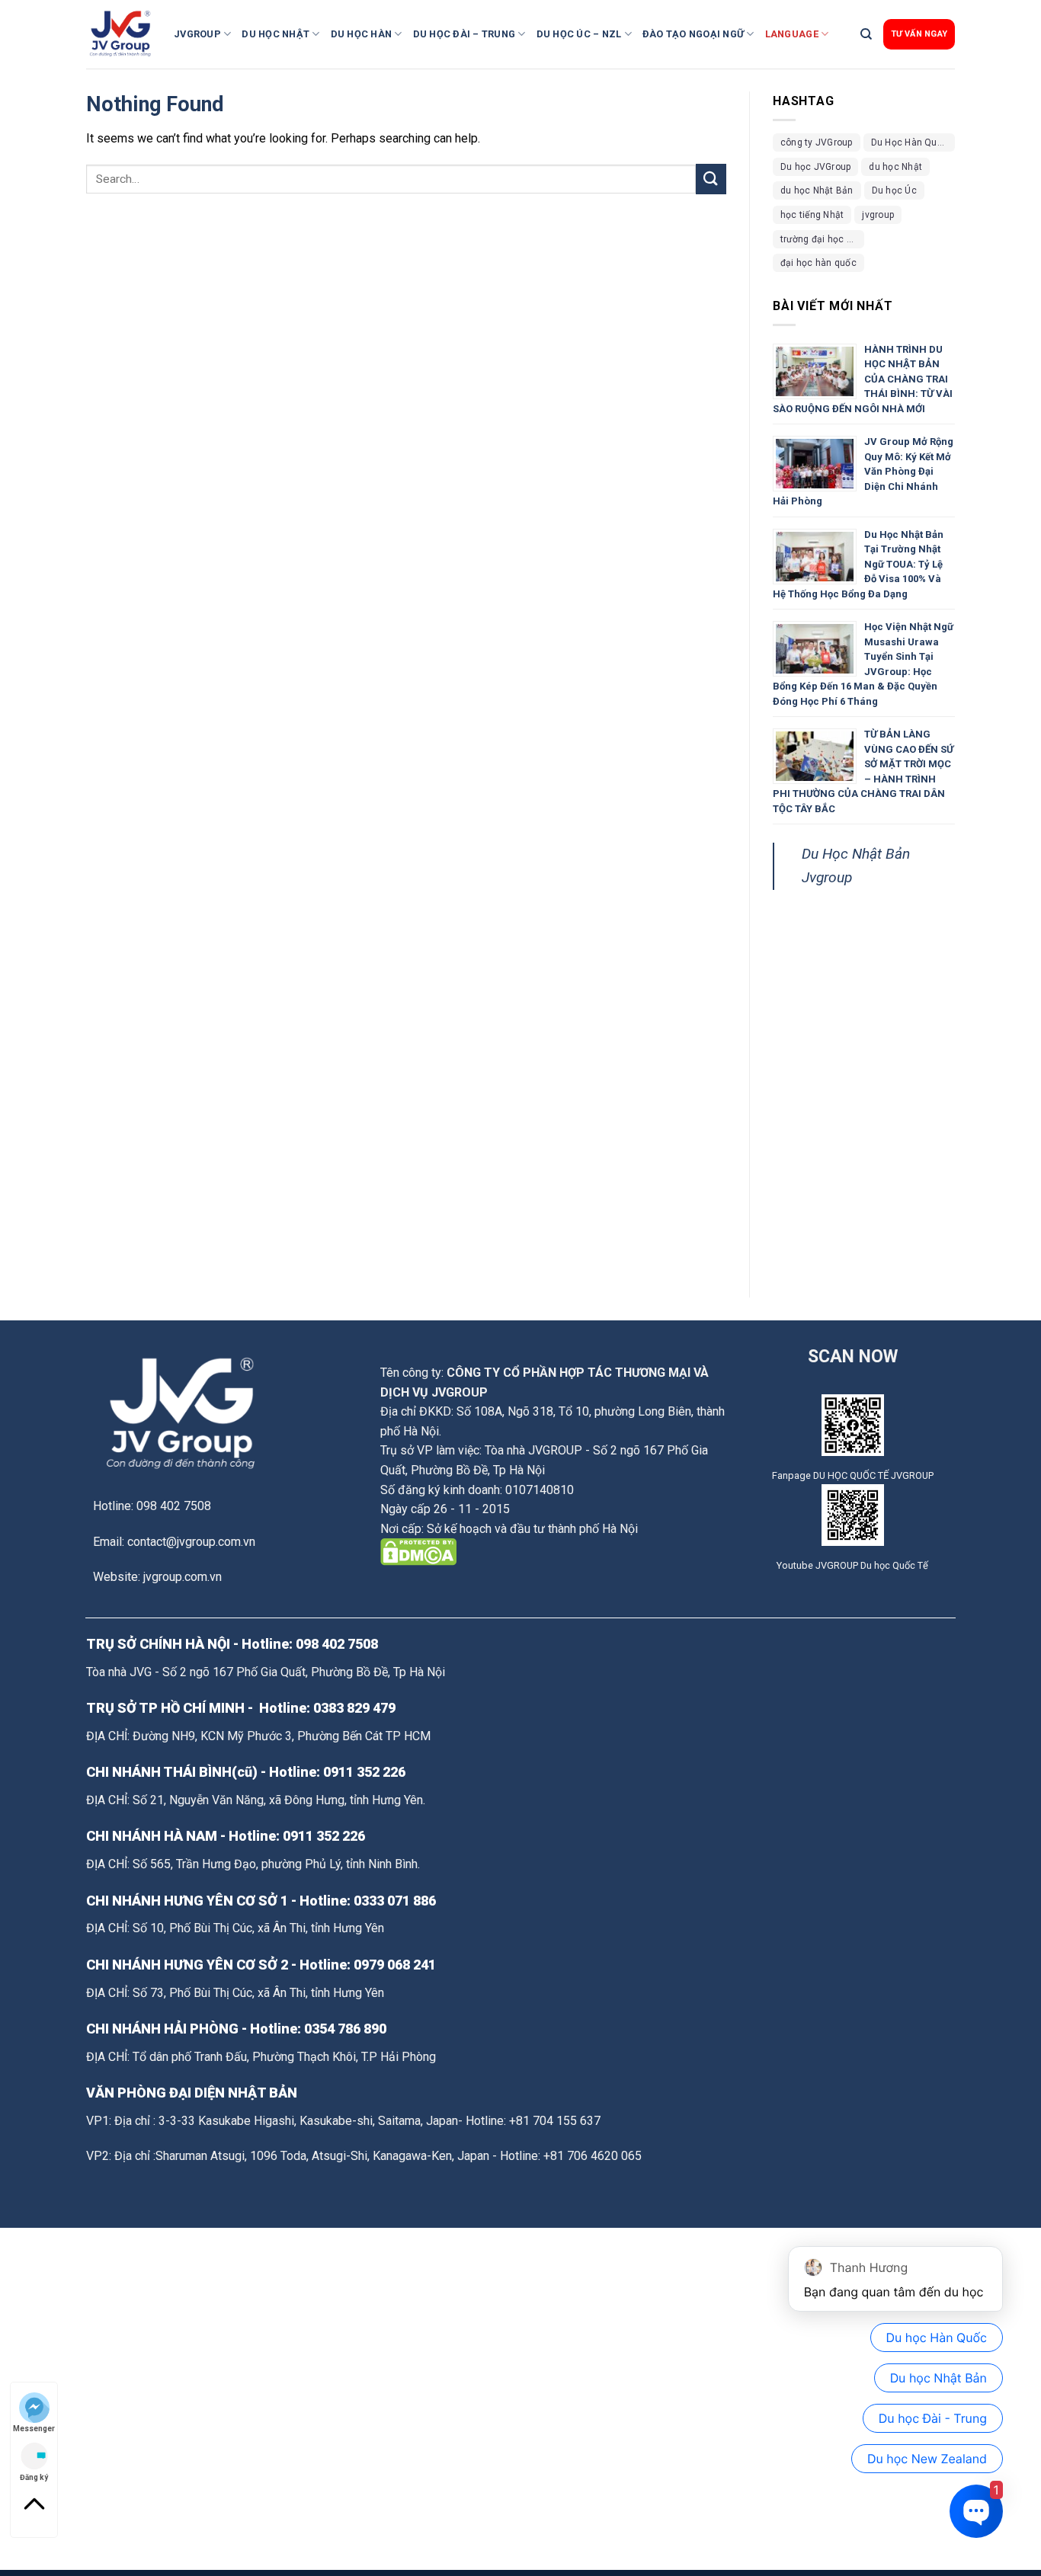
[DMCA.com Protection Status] (418, 1552)
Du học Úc (894, 190)
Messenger (34, 2428)
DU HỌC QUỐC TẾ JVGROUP (873, 1475)
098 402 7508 (337, 1644)
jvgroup (878, 215)
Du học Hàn (362, 34)
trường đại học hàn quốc (822, 239)
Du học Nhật (275, 34)
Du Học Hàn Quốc (910, 142)
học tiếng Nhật (812, 215)
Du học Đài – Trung (464, 34)
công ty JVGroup (817, 142)
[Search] (866, 34)
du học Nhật (895, 167)
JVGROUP (197, 34)
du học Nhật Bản (817, 190)
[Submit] (711, 179)
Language (792, 34)
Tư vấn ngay (919, 34)
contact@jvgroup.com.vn (191, 1542)
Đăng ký (34, 2477)
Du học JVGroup (815, 167)
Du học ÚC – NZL (579, 34)
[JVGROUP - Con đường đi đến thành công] (124, 34)
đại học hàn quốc (818, 263)
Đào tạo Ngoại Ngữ (693, 34)
